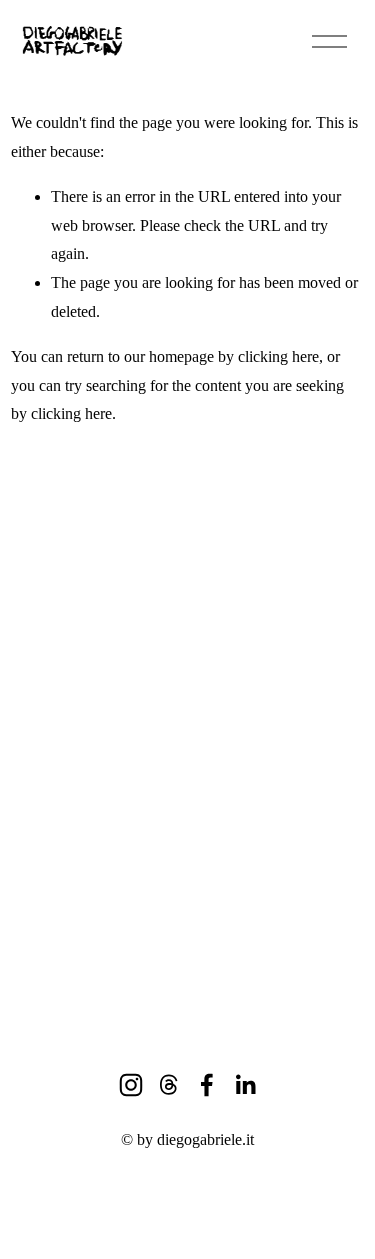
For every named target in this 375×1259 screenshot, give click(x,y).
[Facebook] (207, 1085)
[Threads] (169, 1085)
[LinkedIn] (245, 1085)
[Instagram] (131, 1085)
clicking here (278, 356)
